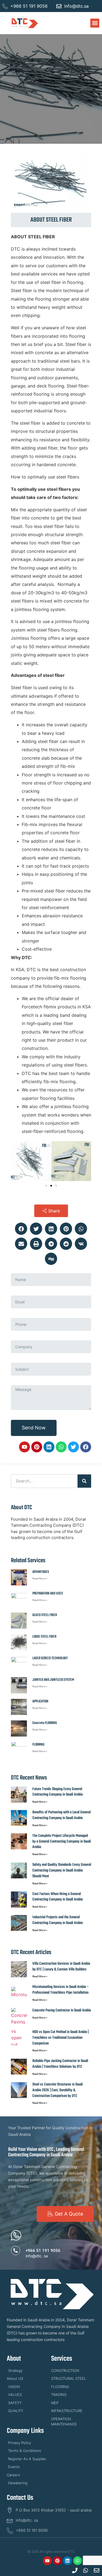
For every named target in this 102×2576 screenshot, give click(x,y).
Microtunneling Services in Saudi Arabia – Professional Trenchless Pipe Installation (61, 1990)
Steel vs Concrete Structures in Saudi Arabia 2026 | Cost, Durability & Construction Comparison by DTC (58, 2090)
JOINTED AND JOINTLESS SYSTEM (53, 1680)
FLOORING (38, 1745)
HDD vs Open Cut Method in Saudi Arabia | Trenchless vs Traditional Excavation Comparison (61, 2038)
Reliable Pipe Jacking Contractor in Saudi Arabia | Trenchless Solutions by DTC (60, 2064)
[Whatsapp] (61, 1447)
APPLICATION (40, 1701)
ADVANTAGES (41, 1572)
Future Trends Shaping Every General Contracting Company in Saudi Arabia (58, 1792)
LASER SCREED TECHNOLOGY (50, 1658)
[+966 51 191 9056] (16, 2251)
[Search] (84, 1481)
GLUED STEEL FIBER (45, 1615)
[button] (95, 23)
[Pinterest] (37, 1447)
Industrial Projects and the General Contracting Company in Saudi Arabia (58, 1920)
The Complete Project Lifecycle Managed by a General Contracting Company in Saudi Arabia (62, 1842)
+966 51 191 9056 (43, 2251)
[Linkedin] (49, 1447)
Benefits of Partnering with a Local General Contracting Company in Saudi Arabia (61, 1815)
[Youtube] (24, 1447)
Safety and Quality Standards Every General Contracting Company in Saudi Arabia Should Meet (62, 1871)
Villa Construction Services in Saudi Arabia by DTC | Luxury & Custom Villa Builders (61, 1967)
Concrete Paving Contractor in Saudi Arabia (62, 2010)
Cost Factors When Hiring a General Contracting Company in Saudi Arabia (58, 1897)
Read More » (40, 1578)
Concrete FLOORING (45, 1723)
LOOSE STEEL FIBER (44, 1637)
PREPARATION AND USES (48, 1594)
